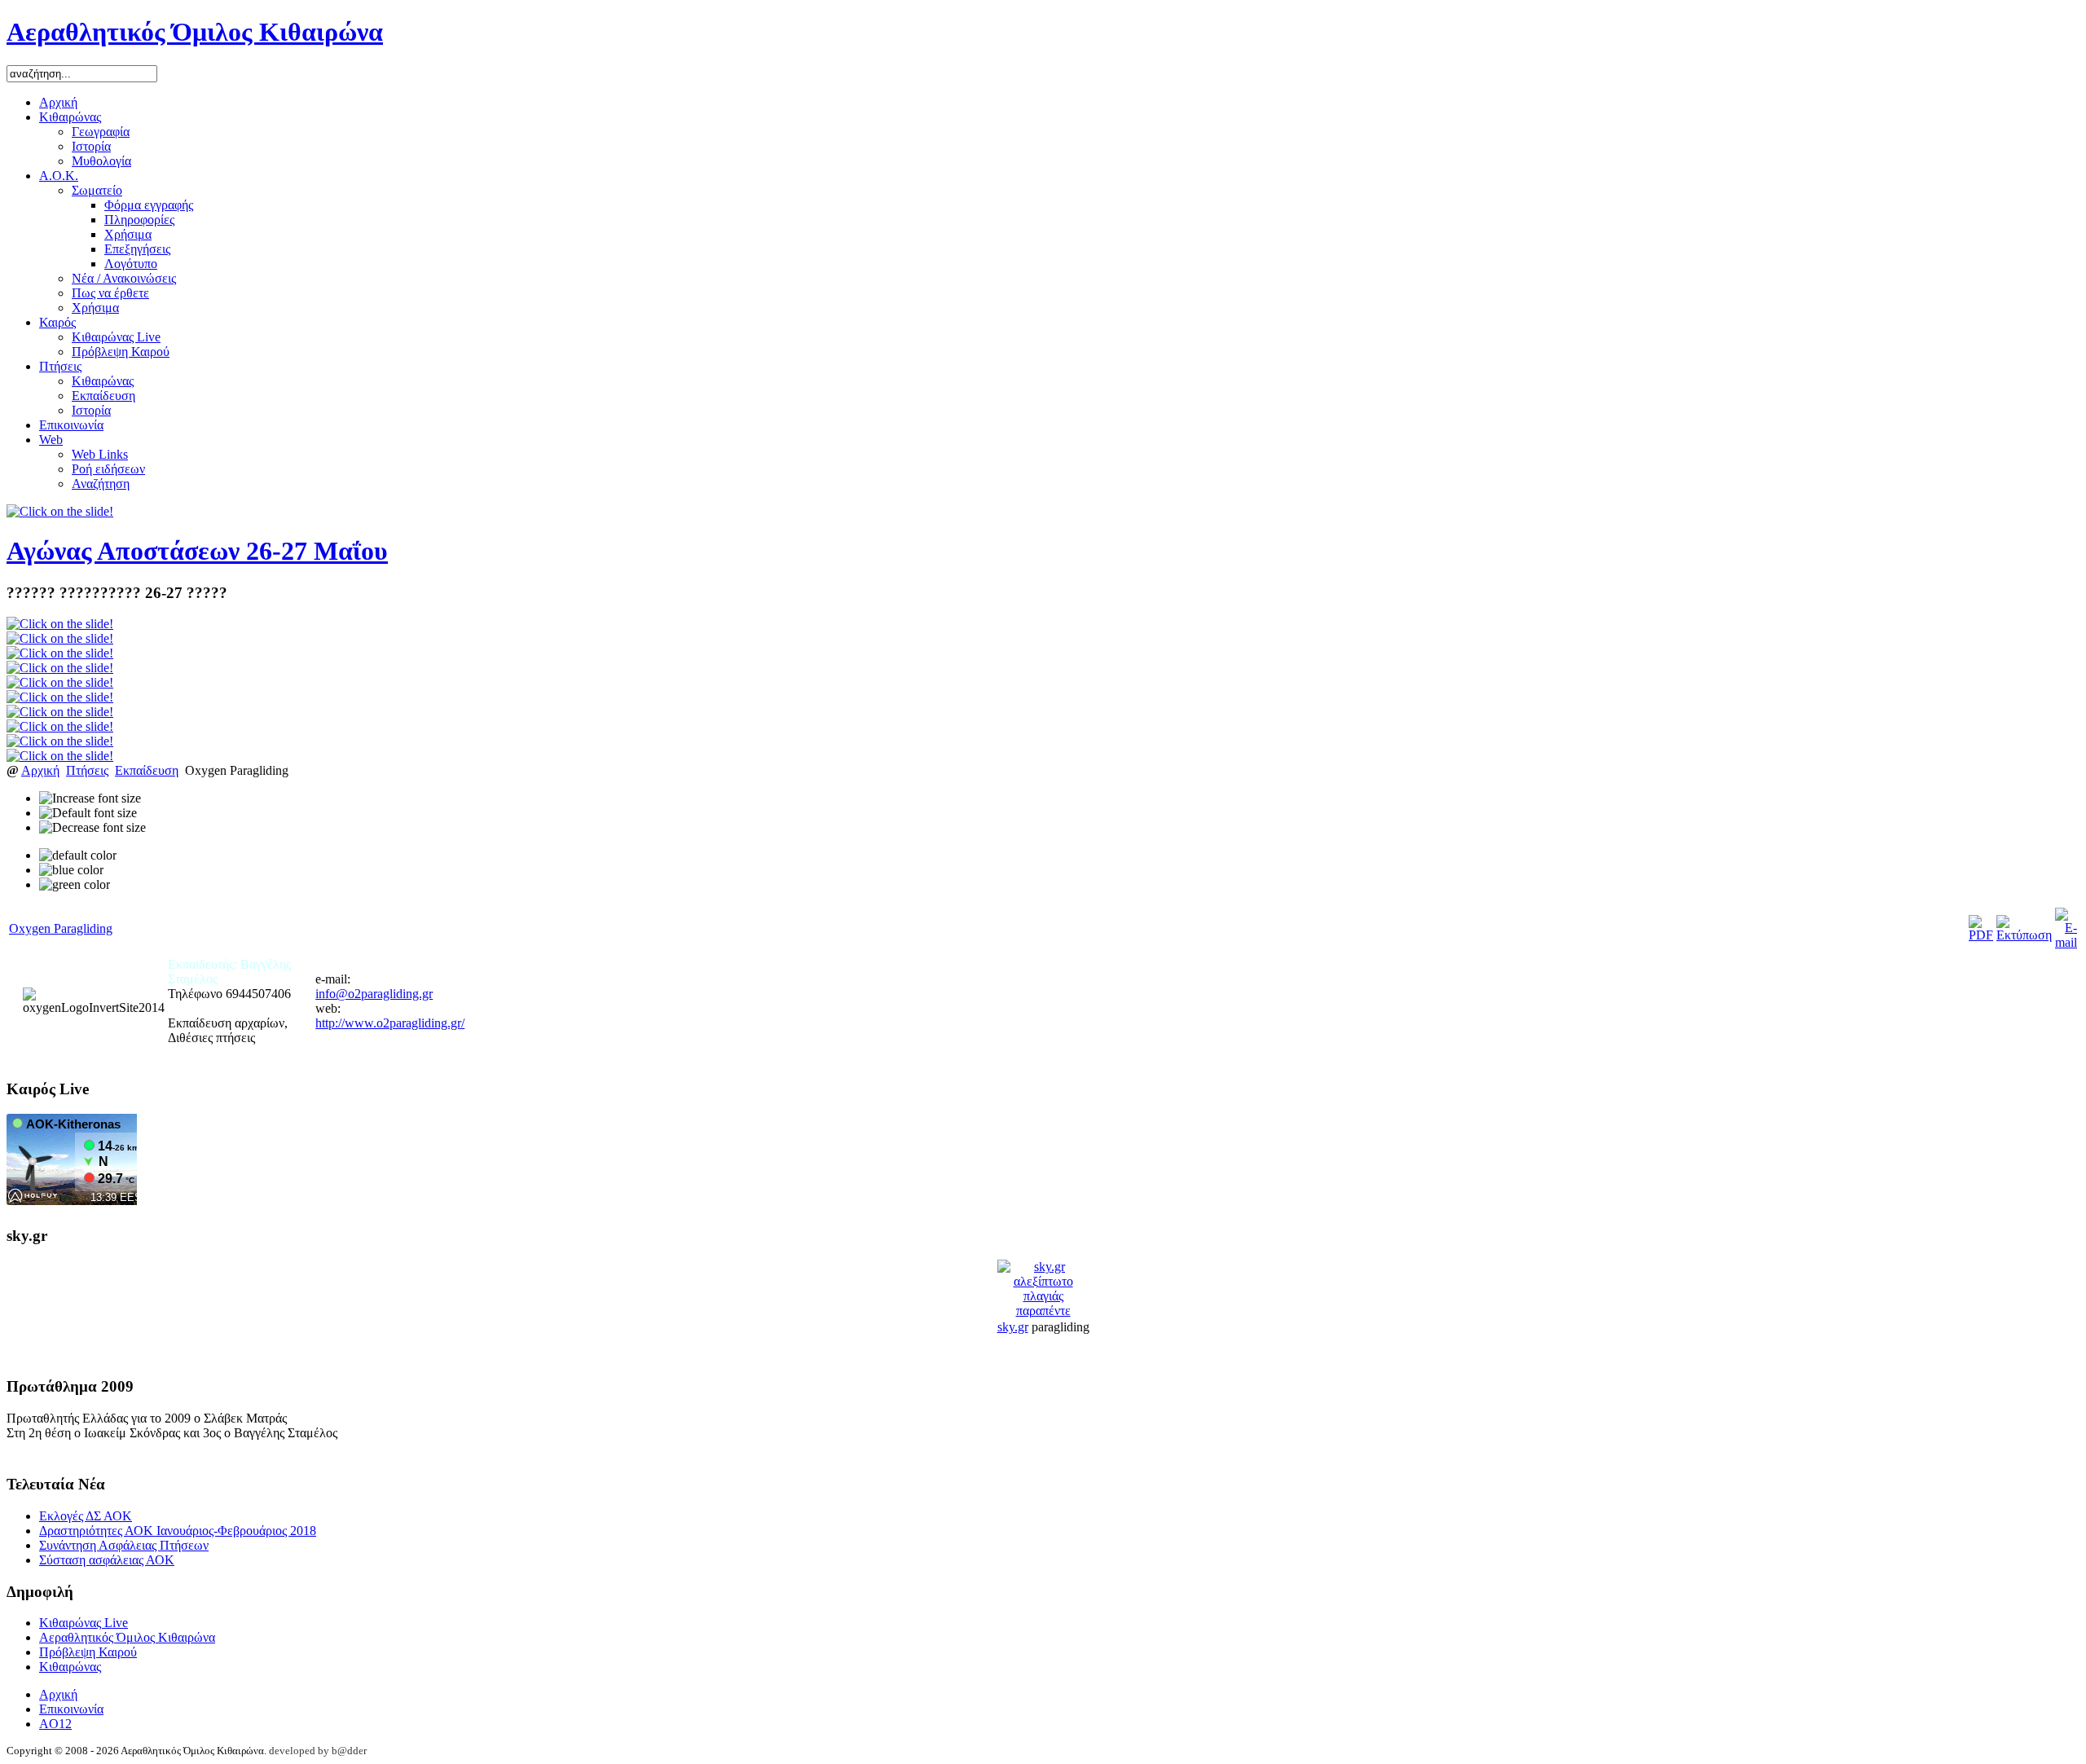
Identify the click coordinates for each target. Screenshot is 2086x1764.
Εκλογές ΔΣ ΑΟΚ (86, 1516)
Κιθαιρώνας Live (84, 1623)
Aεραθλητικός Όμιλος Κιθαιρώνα (195, 32)
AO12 (55, 1724)
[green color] (75, 885)
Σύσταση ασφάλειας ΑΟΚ (107, 1560)
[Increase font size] (90, 798)
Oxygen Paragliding (61, 928)
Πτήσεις (87, 770)
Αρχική (40, 770)
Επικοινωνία (71, 1709)
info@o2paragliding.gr (374, 994)
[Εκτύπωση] (2024, 935)
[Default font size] (88, 813)
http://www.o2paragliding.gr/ (390, 1023)
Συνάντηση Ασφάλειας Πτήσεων (124, 1545)
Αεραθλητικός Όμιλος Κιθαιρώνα (127, 1637)
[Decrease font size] (92, 828)
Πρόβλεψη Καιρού (88, 1652)
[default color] (78, 856)
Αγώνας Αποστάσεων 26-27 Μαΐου (197, 551)
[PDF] (1981, 935)
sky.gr (1013, 1327)
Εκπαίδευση (147, 770)
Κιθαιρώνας (70, 1667)
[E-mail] (2066, 942)
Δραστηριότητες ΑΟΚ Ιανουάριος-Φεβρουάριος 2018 (178, 1531)
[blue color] (71, 870)
